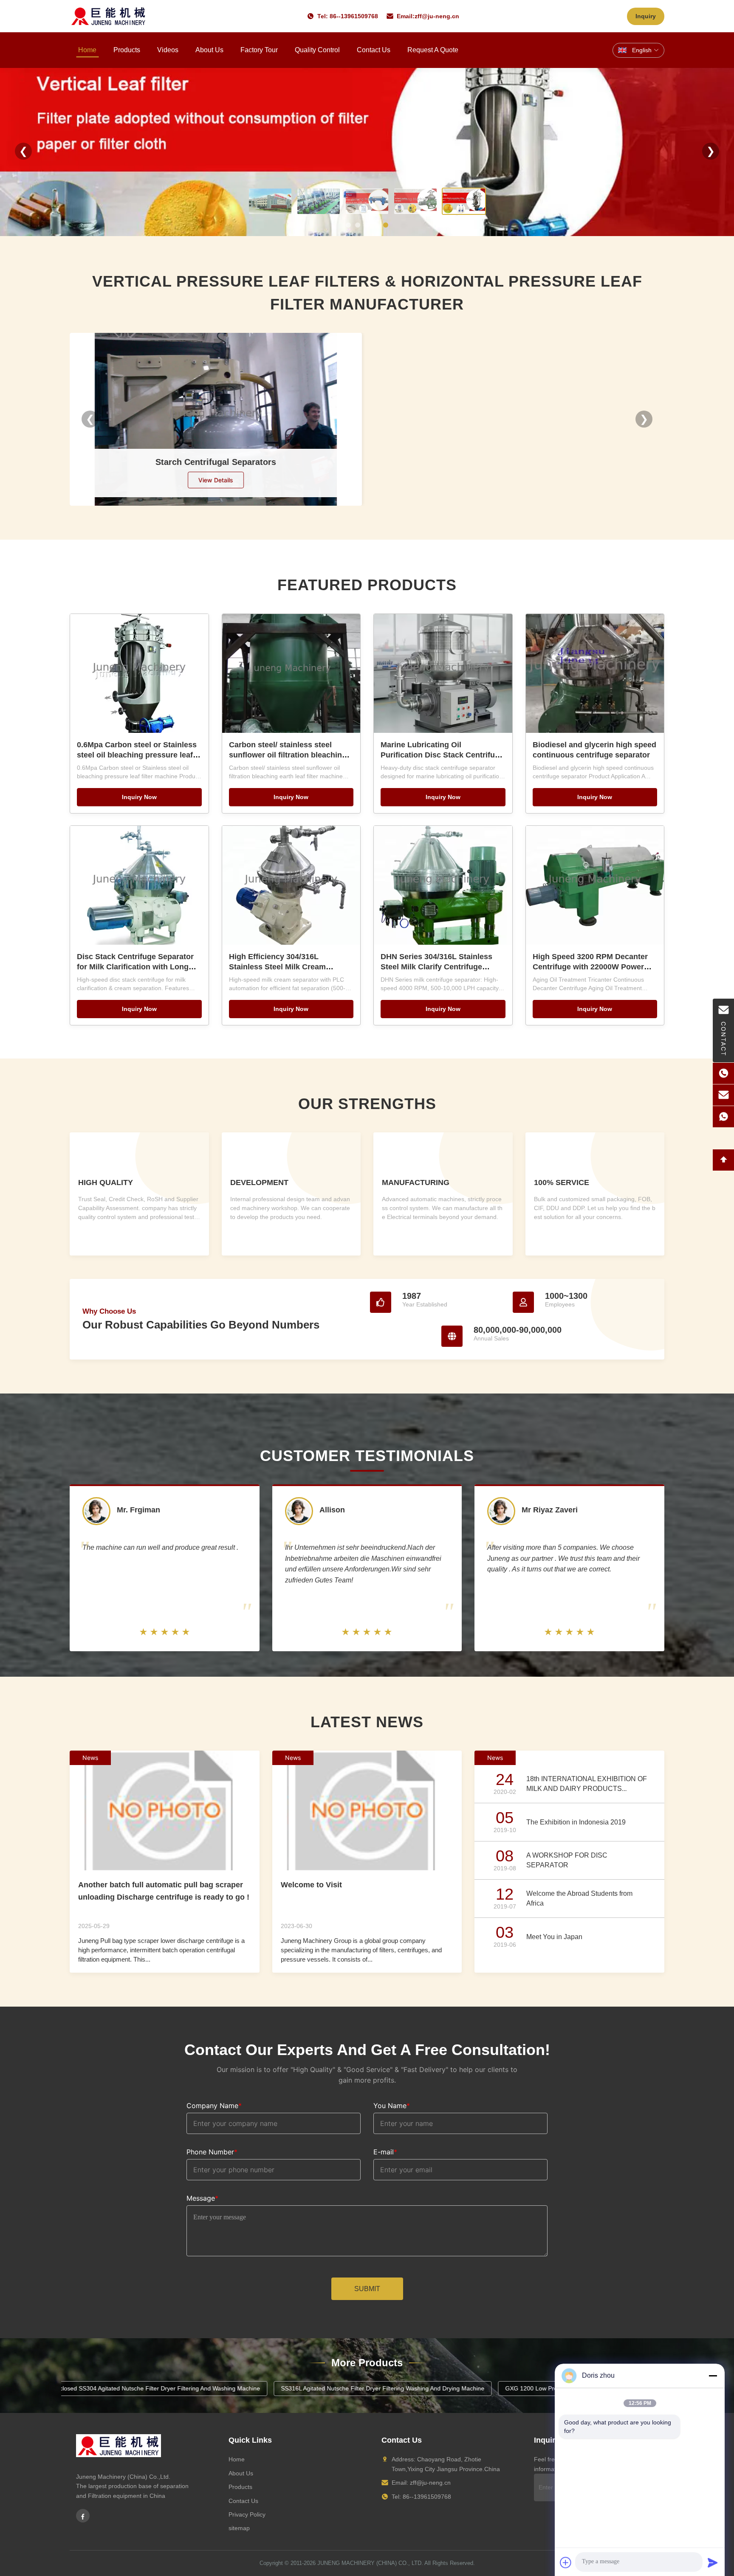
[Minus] (713, 2376)
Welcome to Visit (311, 1885)
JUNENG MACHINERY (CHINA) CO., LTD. (370, 2563)
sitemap (239, 2528)
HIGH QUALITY (106, 1182)
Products (127, 50)
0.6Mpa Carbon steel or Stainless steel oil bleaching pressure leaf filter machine (137, 755)
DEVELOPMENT (259, 1182)
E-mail (385, 2152)
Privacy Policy (247, 2514)
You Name (392, 2106)
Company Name (214, 2106)
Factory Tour (259, 50)
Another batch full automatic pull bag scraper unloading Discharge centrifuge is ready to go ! (164, 1891)
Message (202, 2198)
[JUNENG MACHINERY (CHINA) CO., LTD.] (109, 16)
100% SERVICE (562, 1182)
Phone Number (212, 2152)
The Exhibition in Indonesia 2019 (576, 1822)
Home (87, 50)
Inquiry (646, 16)
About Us (209, 50)
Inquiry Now (139, 797)
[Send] (713, 2562)
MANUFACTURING (416, 1182)
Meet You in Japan (554, 1937)
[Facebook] (83, 2516)
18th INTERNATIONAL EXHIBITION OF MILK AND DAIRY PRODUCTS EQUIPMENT (587, 1788)
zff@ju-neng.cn (437, 16)
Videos (168, 50)
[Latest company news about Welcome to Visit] (367, 1810)
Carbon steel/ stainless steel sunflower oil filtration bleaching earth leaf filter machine (288, 755)
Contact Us (374, 50)
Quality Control (317, 50)
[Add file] (566, 2562)
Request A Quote (433, 50)
